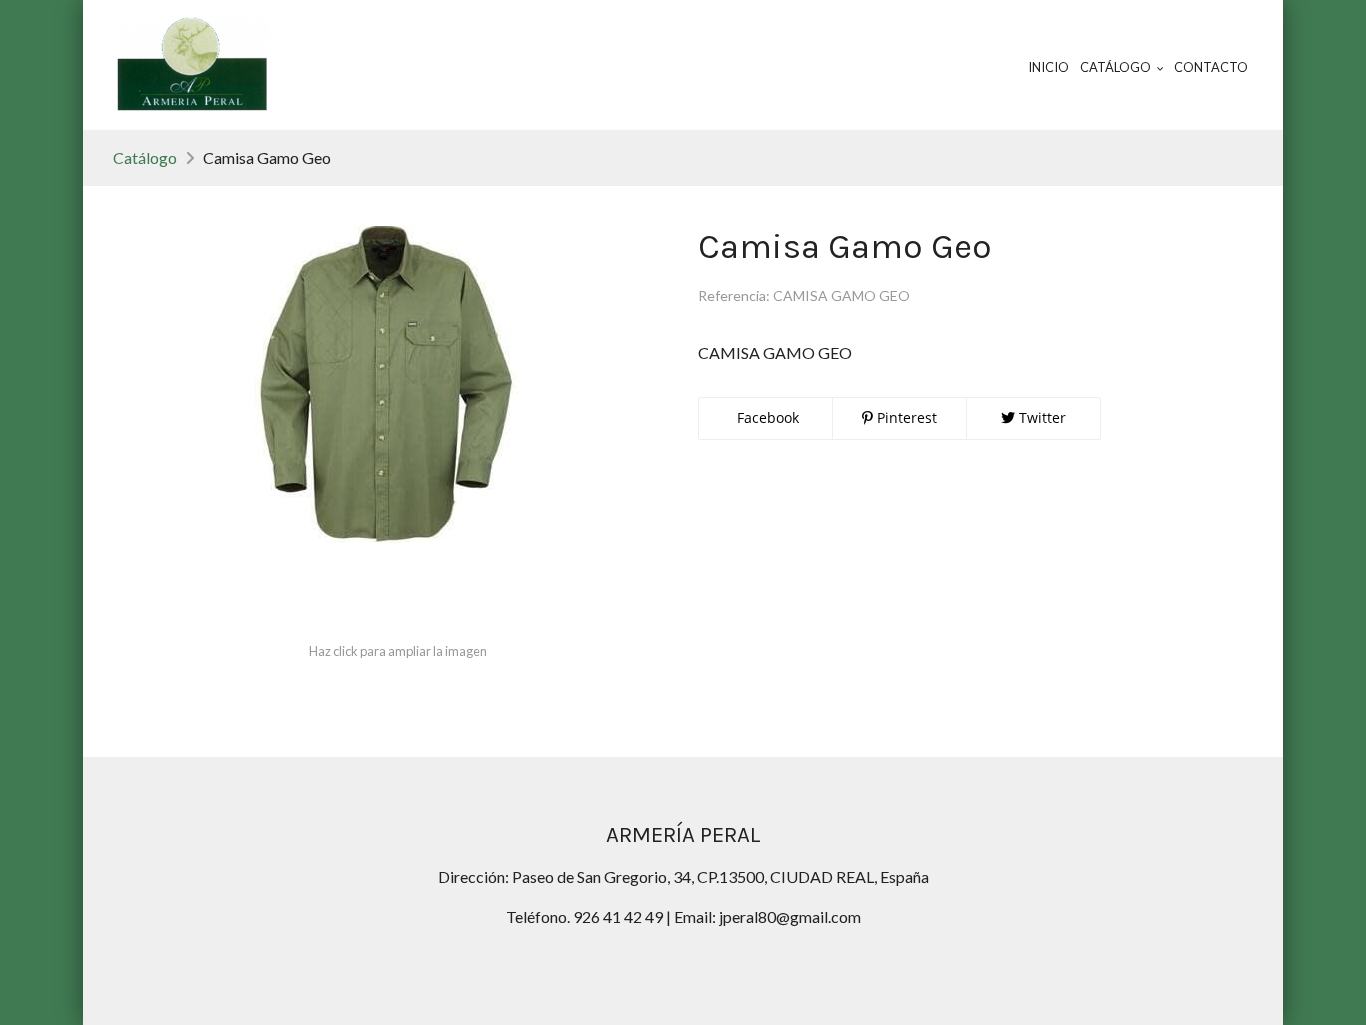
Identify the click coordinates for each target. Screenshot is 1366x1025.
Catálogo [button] (1116, 67)
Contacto (1211, 67)
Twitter (1040, 417)
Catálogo (145, 157)
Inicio (1048, 67)
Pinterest (905, 417)
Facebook (766, 417)
